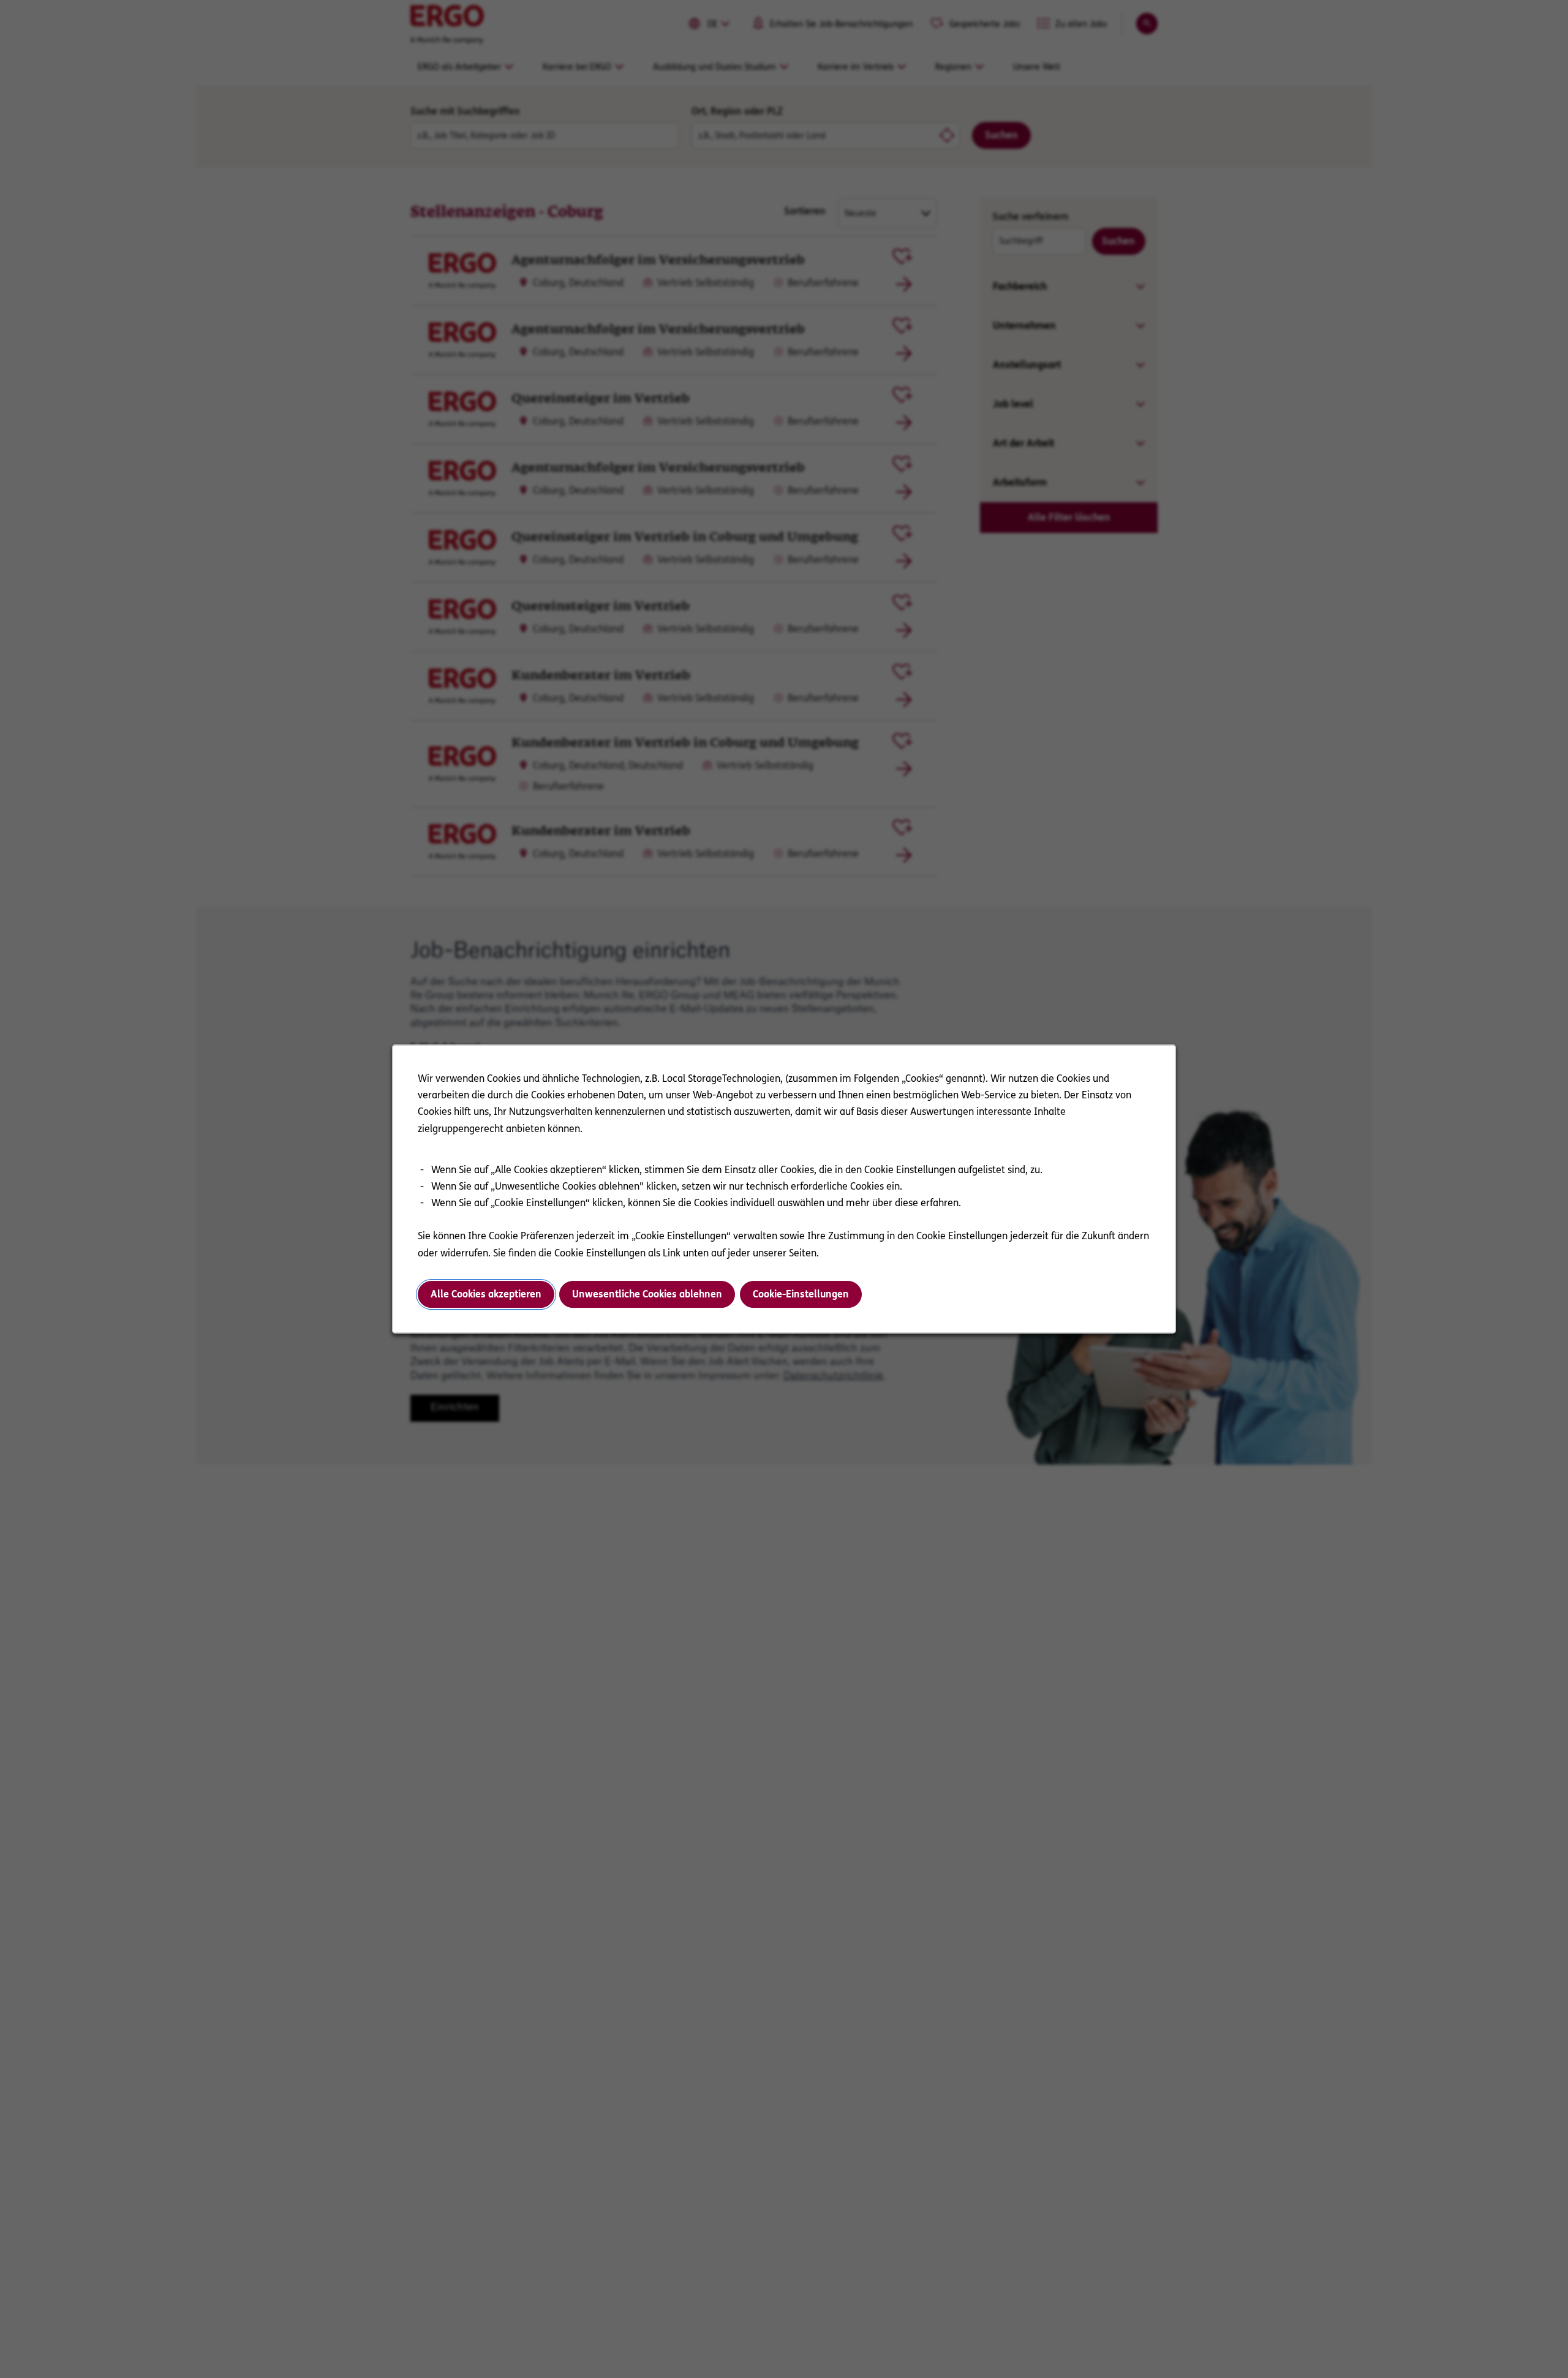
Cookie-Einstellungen (801, 1294)
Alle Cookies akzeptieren (486, 1294)
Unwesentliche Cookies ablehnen (647, 1294)
